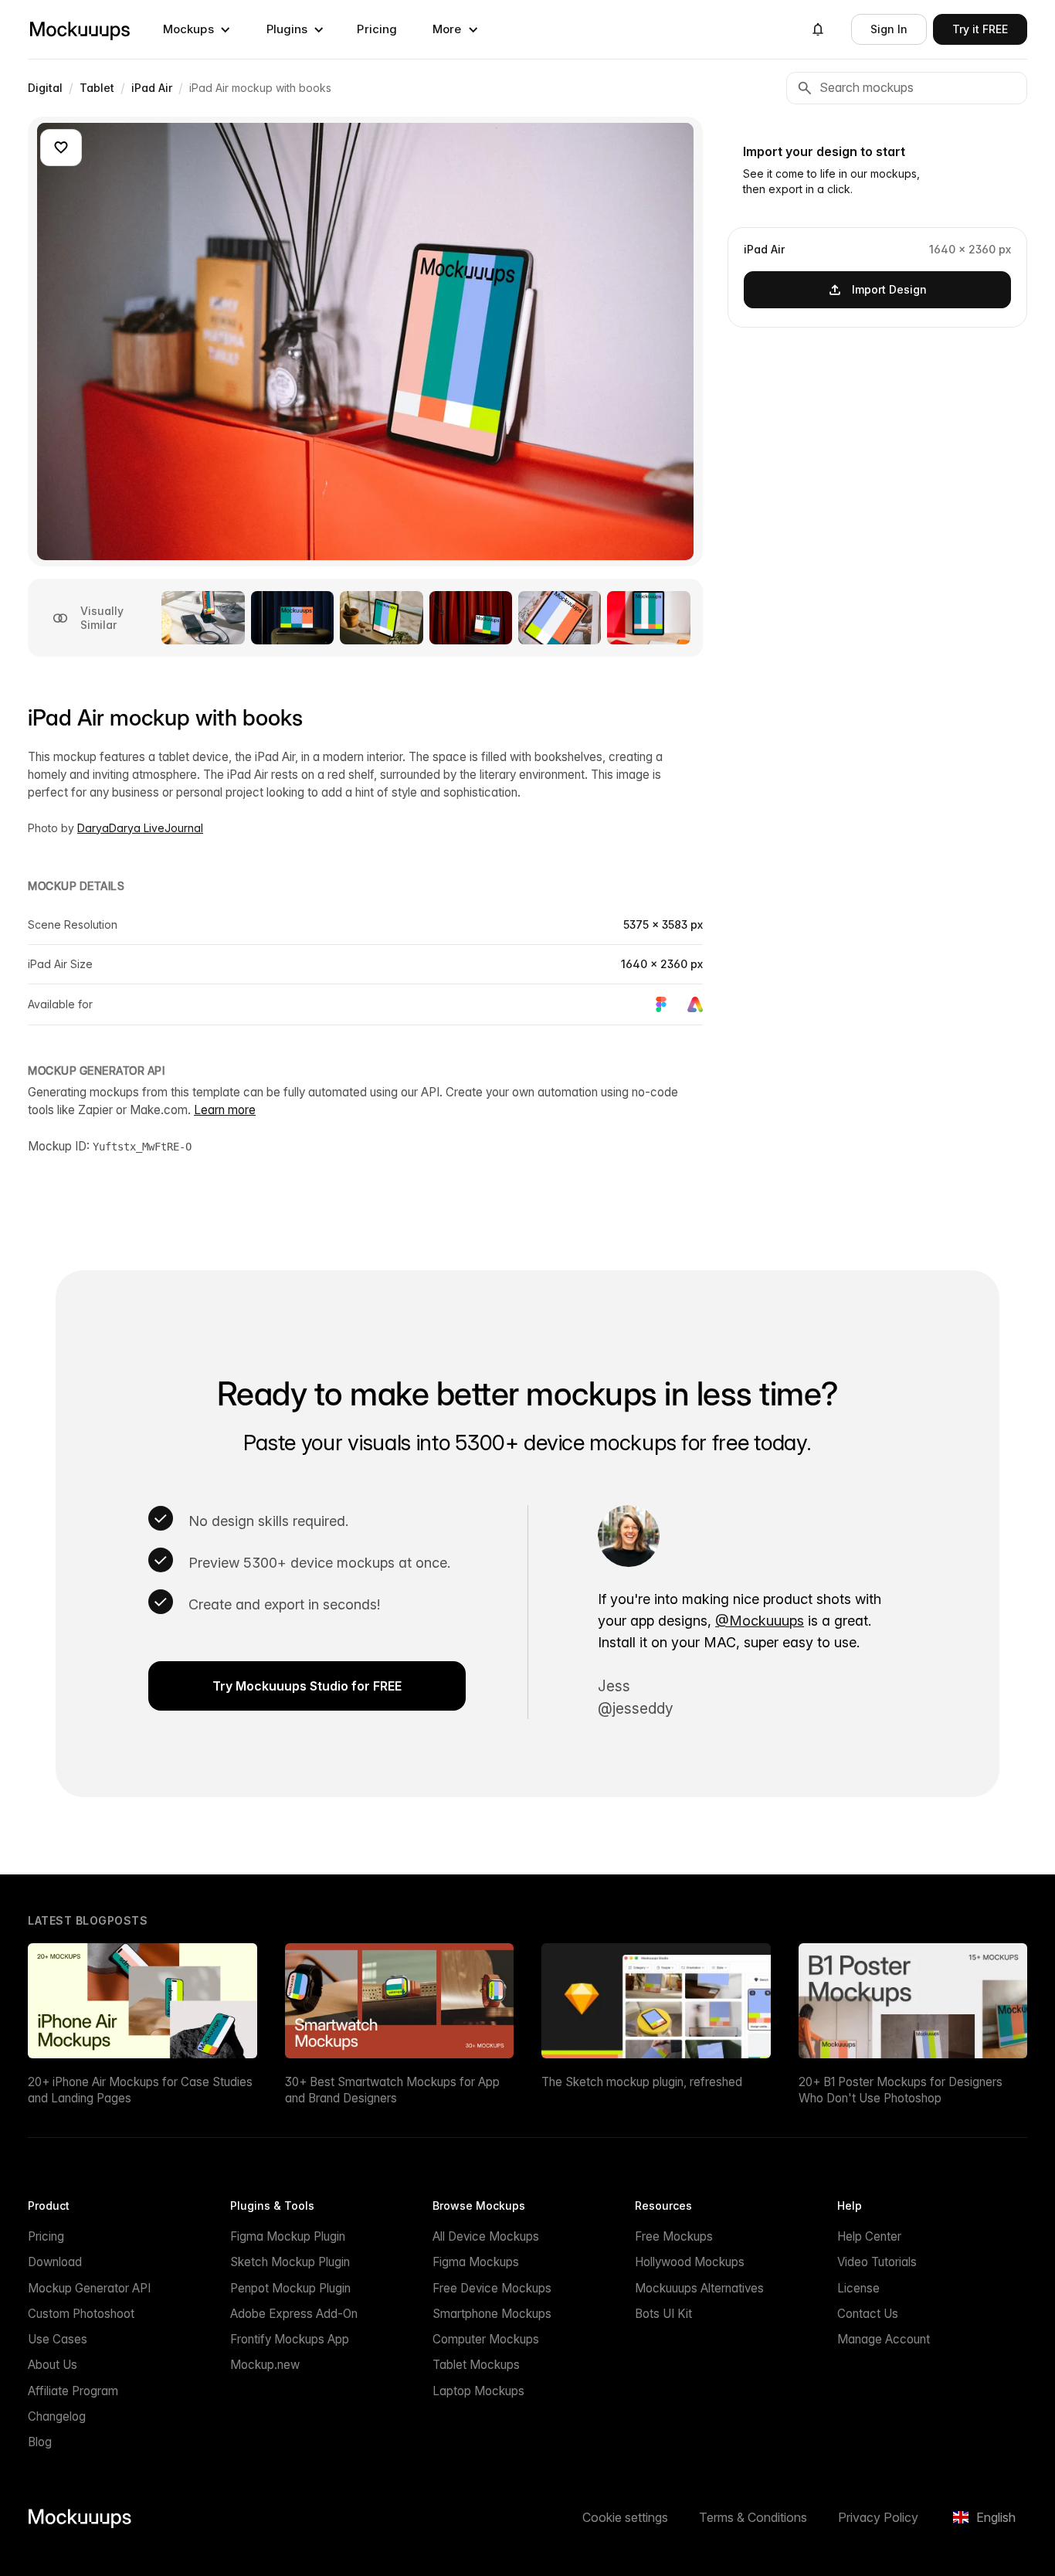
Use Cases (58, 2339)
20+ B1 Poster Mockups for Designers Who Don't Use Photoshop (901, 2090)
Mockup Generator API (89, 2288)
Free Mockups (674, 2236)
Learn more (225, 1110)
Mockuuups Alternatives (699, 2288)
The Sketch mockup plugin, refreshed (642, 2082)
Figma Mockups (476, 2262)
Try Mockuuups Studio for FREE (307, 1686)
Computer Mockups (486, 2339)
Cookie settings (625, 2517)
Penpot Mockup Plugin (290, 2288)
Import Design (889, 289)
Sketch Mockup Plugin (290, 2262)
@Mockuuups (760, 1621)
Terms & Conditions (753, 2517)
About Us (53, 2365)
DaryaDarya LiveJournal (140, 828)
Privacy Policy (878, 2517)
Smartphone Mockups (492, 2314)
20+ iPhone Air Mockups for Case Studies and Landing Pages (140, 2090)
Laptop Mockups (478, 2391)
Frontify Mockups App (290, 2339)
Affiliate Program (73, 2391)
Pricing (377, 29)
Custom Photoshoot (81, 2314)
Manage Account (884, 2339)
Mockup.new (265, 2365)
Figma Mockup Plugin (288, 2236)
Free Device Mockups (492, 2288)
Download (55, 2262)
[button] (197, 29)
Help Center (869, 2236)
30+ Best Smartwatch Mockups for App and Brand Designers (392, 2090)
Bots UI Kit (663, 2314)
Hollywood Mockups (690, 2262)
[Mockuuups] (80, 29)
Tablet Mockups (476, 2365)
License (858, 2288)
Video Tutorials (877, 2262)
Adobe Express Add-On (294, 2314)
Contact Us (868, 2314)
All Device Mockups (486, 2236)
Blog (40, 2442)
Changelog (57, 2416)
